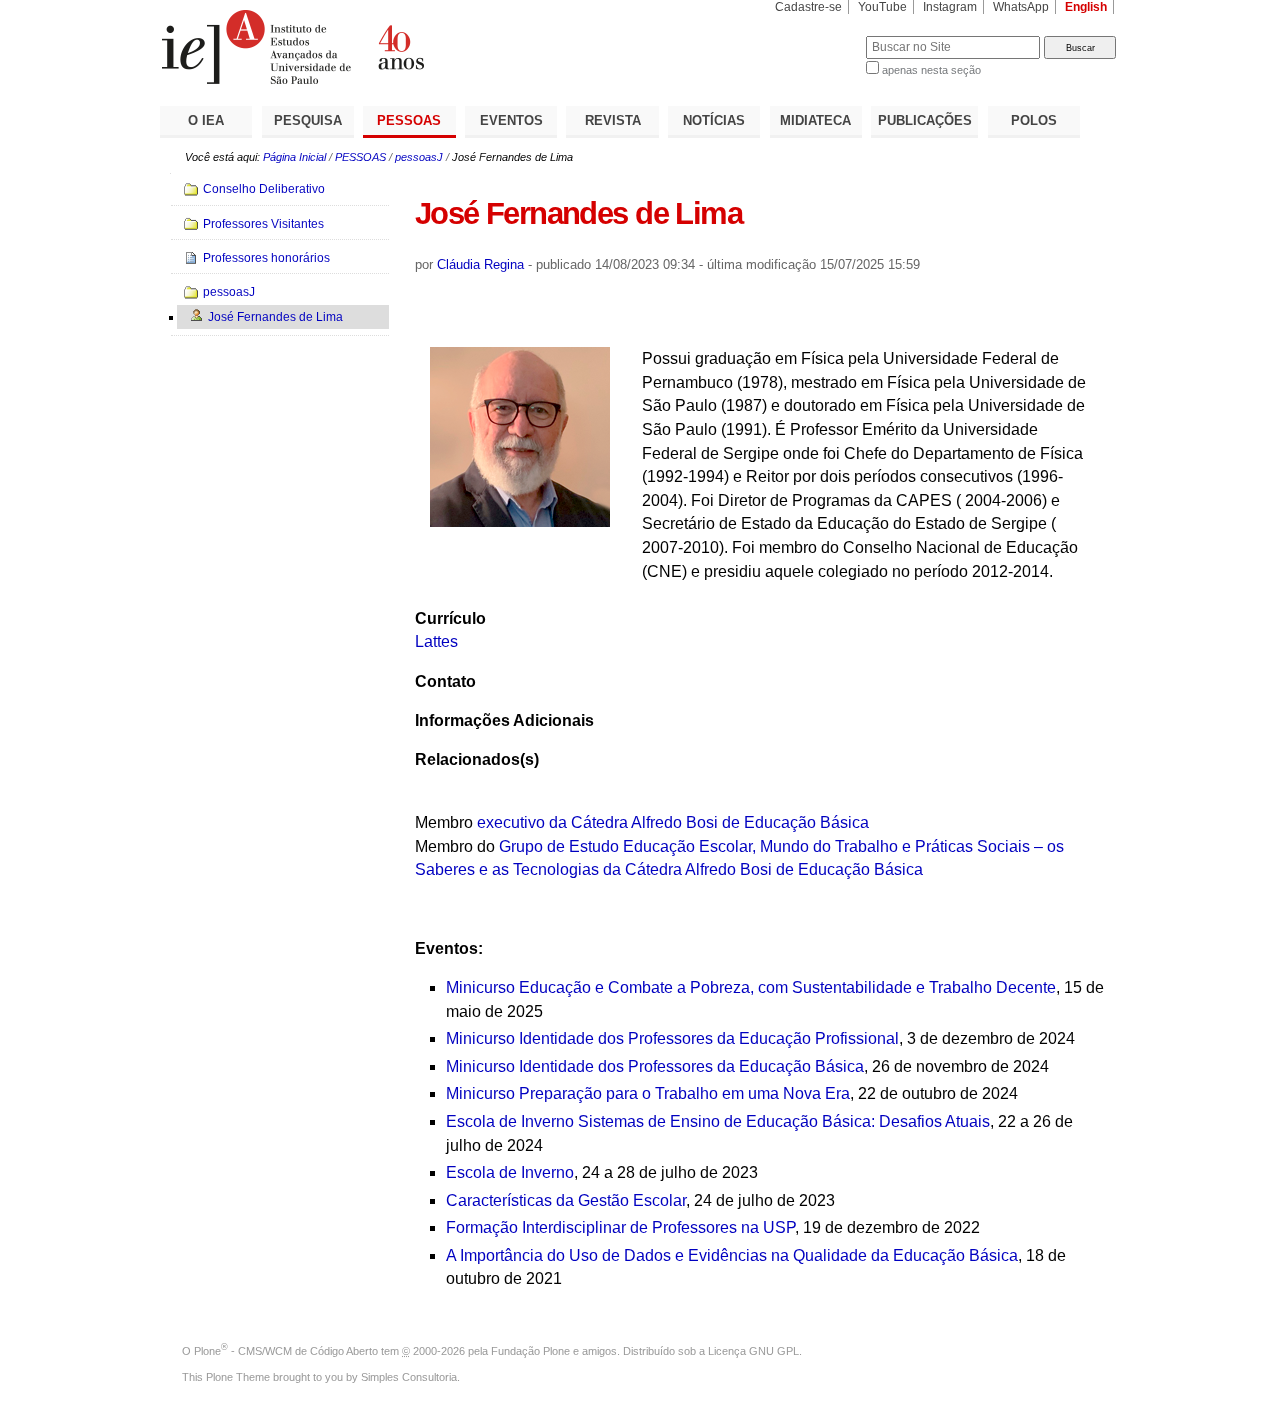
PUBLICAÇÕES (925, 120)
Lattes (436, 641)
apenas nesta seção (931, 70)
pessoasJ (419, 157)
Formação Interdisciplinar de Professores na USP (620, 1227)
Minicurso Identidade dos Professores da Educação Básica (655, 1066)
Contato (445, 681)
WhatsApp (1021, 7)
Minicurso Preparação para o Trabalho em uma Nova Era (648, 1093)
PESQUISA (308, 120)
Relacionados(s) (477, 759)
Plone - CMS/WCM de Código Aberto (286, 1351)
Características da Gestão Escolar (566, 1200)
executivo (513, 822)
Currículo (450, 618)
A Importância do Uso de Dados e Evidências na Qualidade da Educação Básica (732, 1255)
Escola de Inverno (510, 1172)
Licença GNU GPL (753, 1351)
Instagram (950, 7)
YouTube (882, 7)
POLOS (1034, 120)
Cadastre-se (808, 7)
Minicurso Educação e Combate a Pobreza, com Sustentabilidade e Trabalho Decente (751, 987)
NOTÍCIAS (714, 120)
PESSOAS (409, 120)
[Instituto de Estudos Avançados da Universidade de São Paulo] (400, 47)
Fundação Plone (530, 1351)
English (1086, 7)
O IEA (206, 120)
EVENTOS (511, 120)
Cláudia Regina (480, 264)
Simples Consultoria (409, 1377)
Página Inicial (294, 157)
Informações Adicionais (504, 720)
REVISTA (613, 120)
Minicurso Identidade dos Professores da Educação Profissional (672, 1038)
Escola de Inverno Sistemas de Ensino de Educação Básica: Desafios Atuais (718, 1121)
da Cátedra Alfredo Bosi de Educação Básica (709, 822)
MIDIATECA (815, 120)
